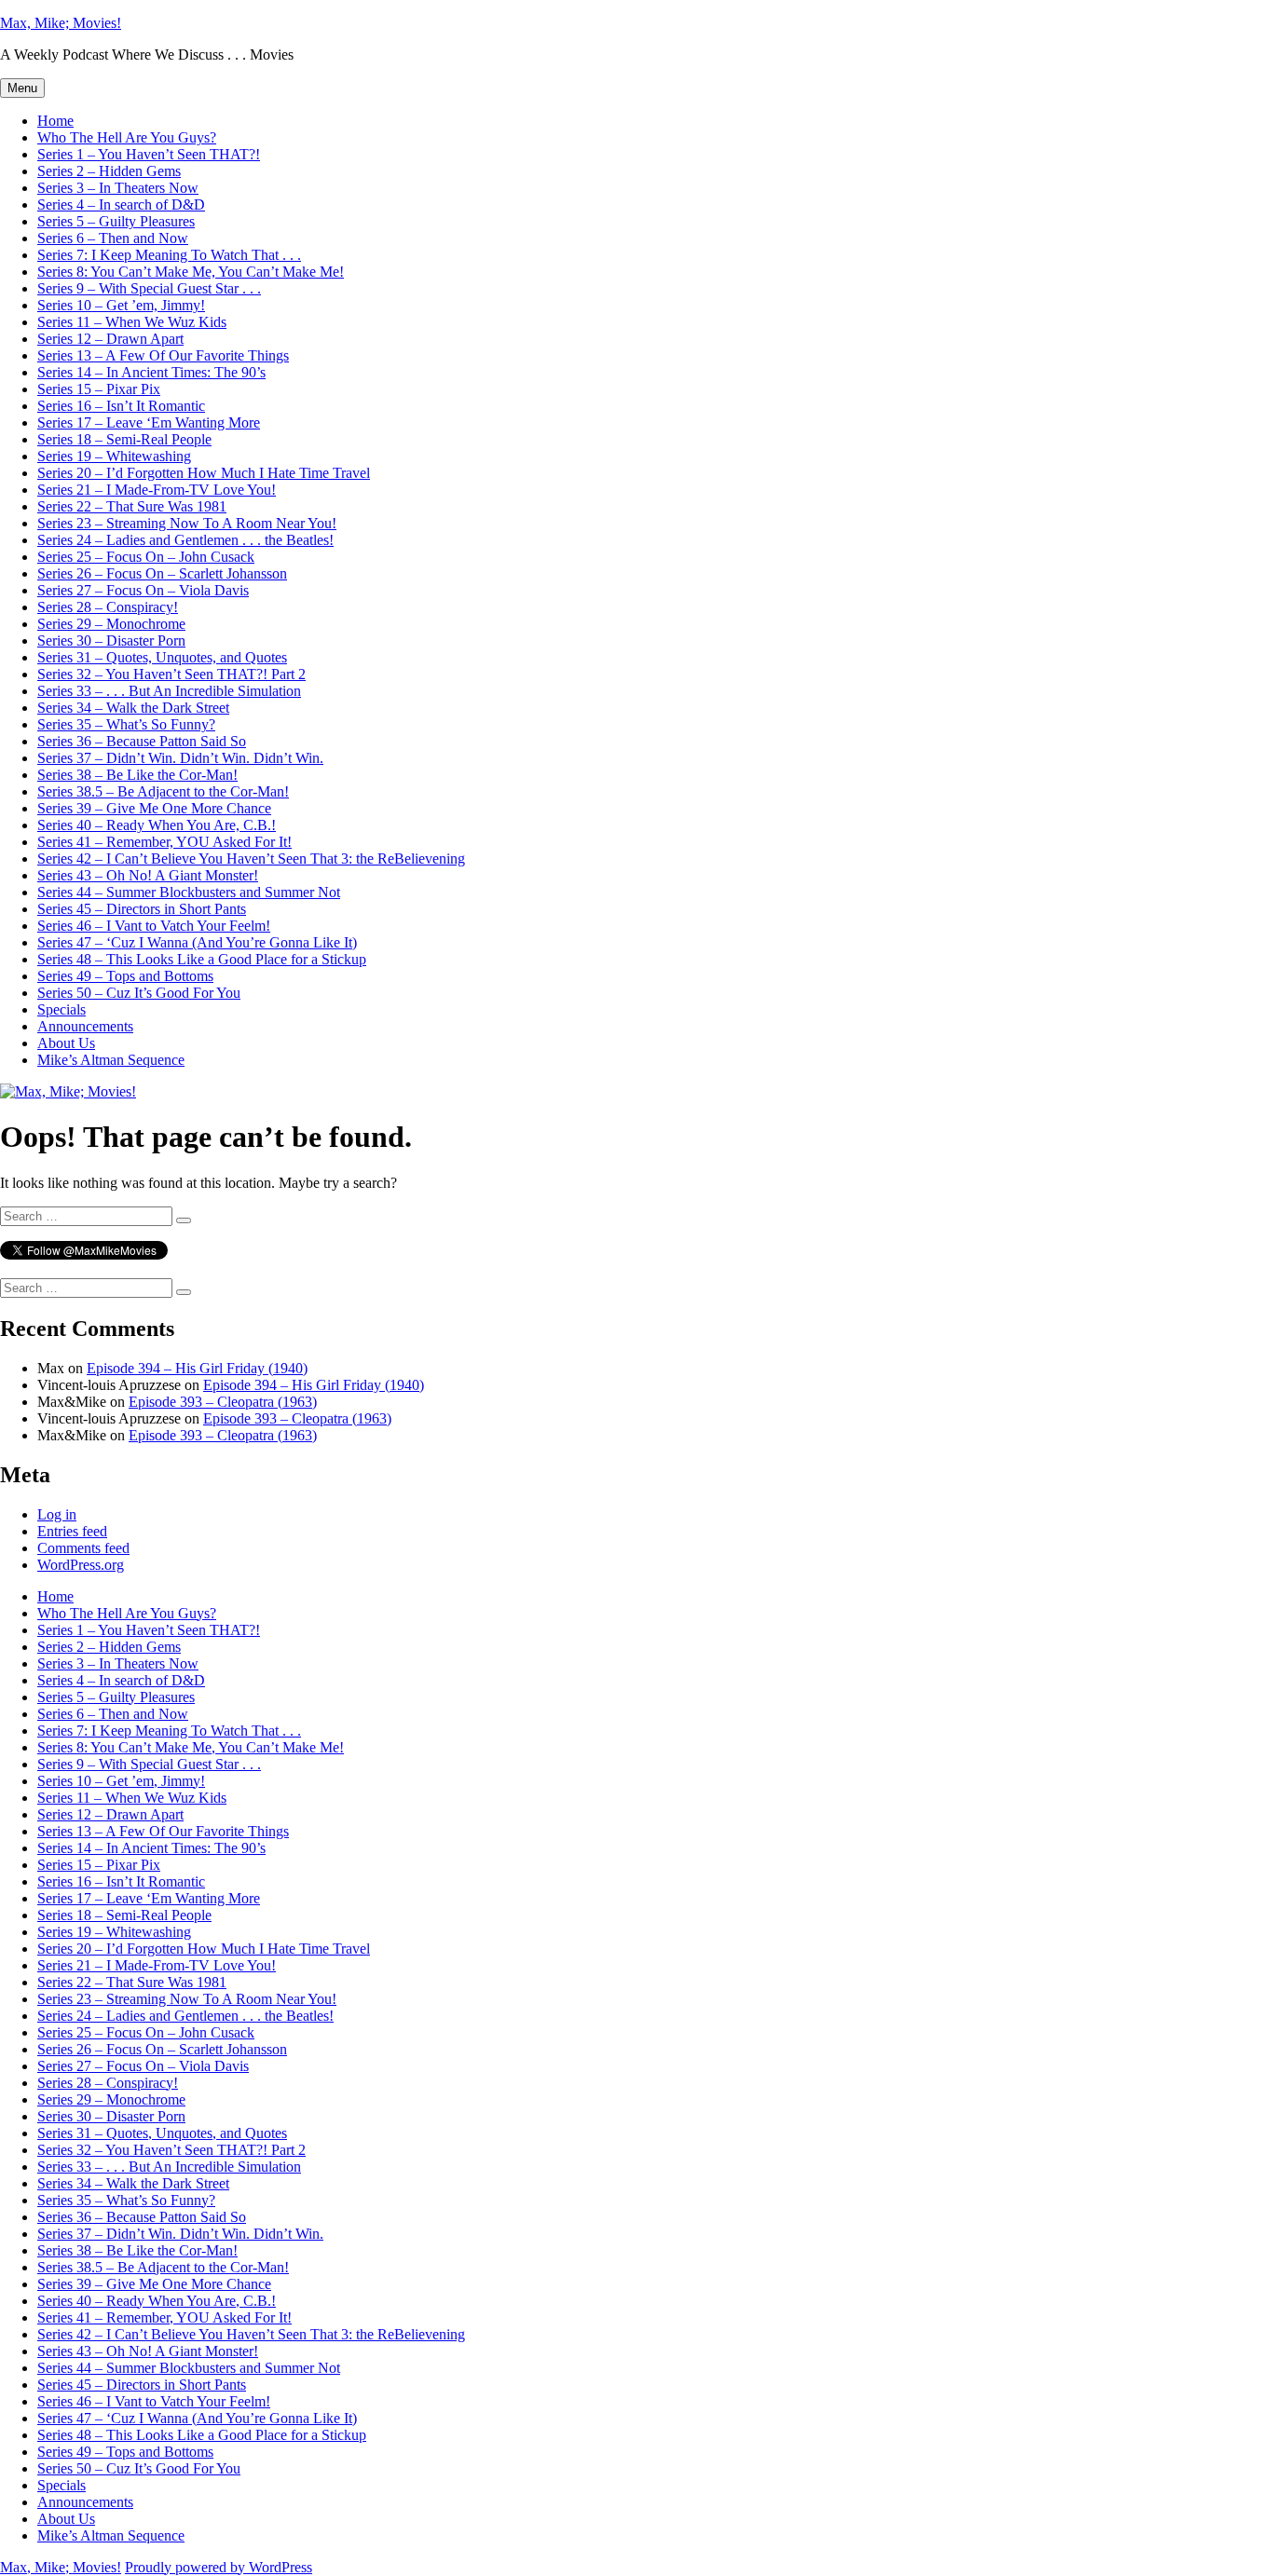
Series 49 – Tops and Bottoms (125, 976)
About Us (66, 1043)
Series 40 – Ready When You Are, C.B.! (157, 825)
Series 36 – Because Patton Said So (142, 741)
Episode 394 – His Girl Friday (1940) (197, 1368)
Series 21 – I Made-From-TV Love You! (157, 490)
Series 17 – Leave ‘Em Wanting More (149, 423)
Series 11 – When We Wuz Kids (132, 322)
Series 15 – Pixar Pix (99, 389)
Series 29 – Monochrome (111, 624)
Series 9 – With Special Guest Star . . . (149, 288)
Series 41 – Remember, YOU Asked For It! (164, 842)
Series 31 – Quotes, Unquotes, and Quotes (162, 657)
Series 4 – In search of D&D (121, 204)
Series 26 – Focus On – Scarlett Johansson (162, 573)
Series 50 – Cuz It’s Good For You (139, 993)
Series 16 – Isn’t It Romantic (121, 406)
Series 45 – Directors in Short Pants (142, 909)
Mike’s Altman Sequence (111, 1060)
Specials (62, 1009)
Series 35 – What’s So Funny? (126, 724)
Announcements (85, 1026)
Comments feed (83, 1548)
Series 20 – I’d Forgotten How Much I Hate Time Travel (204, 473)
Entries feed (72, 1531)
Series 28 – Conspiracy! (108, 607)
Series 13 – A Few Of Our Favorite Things (163, 355)
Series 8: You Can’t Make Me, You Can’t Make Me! (191, 272)
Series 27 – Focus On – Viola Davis (143, 590)
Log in (57, 1514)
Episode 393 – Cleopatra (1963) (223, 1402)
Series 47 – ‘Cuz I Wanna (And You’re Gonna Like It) (197, 942)
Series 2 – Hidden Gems (109, 171)
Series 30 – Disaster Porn (111, 641)
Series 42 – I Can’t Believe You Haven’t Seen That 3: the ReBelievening (251, 859)
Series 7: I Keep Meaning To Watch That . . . (169, 255)
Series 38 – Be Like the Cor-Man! (137, 775)
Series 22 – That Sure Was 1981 (132, 506)
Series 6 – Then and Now (113, 238)
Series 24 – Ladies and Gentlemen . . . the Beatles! (185, 540)
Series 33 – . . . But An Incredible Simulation (169, 691)
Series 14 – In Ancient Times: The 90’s (151, 372)
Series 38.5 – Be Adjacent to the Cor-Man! (163, 791)
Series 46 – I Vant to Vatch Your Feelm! (154, 926)
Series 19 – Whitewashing (114, 456)
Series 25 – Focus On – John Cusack (146, 557)
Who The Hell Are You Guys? (127, 137)
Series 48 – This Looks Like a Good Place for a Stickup (202, 959)
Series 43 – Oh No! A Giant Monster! (148, 875)
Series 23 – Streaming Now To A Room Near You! (187, 523)
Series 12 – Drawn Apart (110, 339)
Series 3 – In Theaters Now (118, 188)
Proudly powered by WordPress (219, 2567)
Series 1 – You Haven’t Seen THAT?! (149, 154)
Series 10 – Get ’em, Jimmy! (121, 305)
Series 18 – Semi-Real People (124, 439)
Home (55, 121)
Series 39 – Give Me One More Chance (154, 808)
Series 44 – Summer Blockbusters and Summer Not (189, 892)
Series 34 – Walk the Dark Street (133, 708)
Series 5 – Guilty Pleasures (116, 221)
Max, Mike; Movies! (61, 23)
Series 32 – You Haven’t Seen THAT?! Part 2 (171, 674)
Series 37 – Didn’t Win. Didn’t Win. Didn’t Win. (180, 758)
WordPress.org (81, 1565)
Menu (22, 88)
